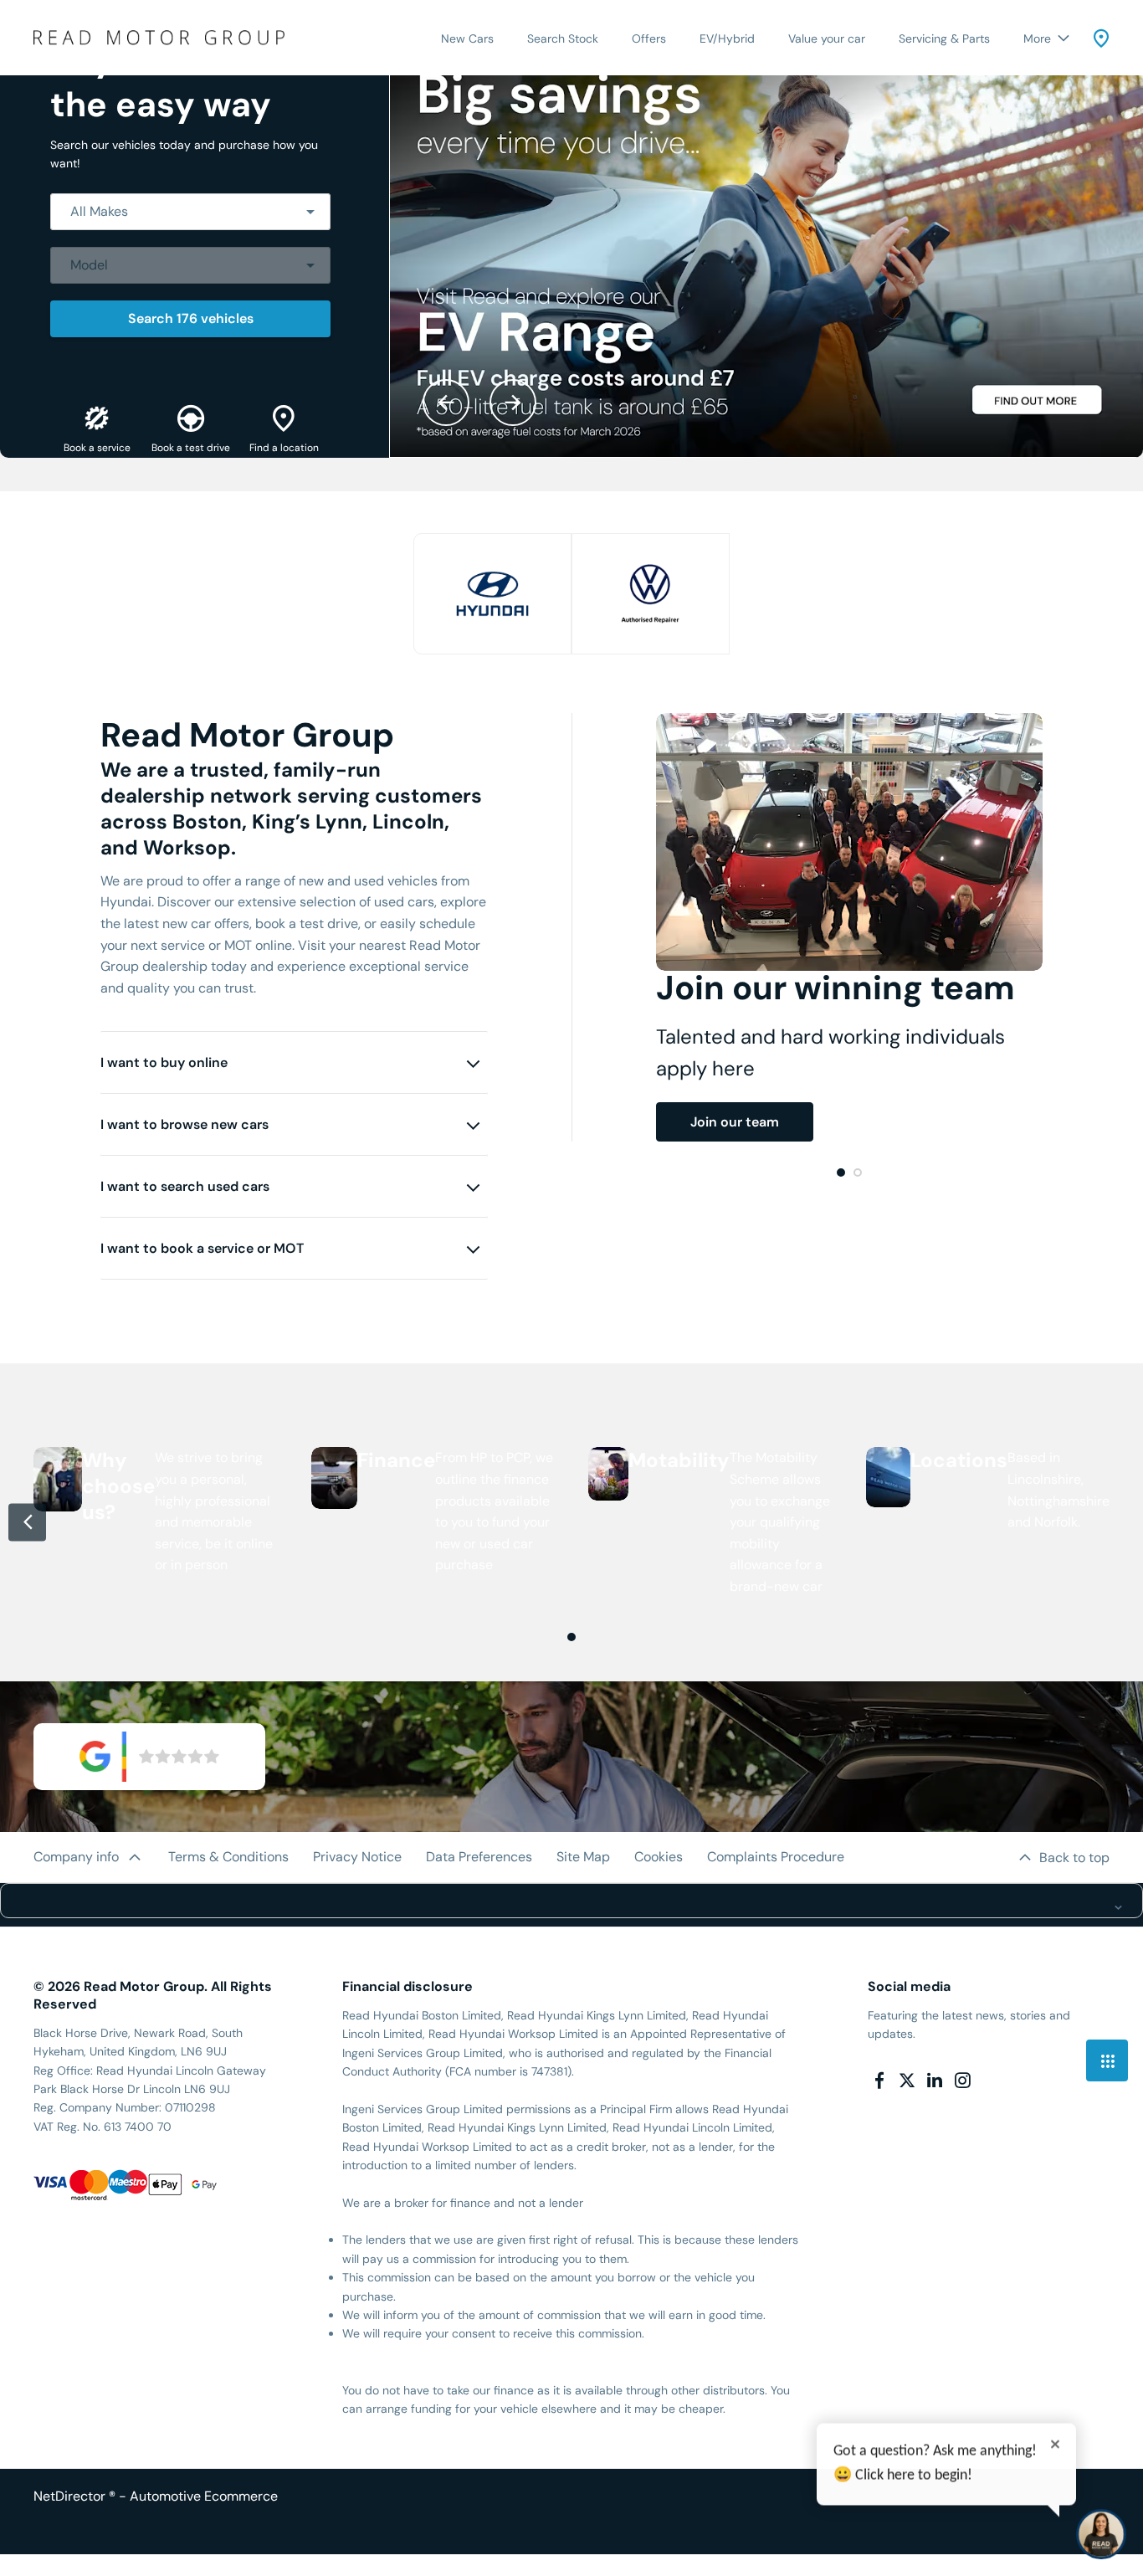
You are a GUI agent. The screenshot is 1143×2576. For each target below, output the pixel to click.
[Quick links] (1107, 2060)
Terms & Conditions (228, 1857)
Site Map (583, 1857)
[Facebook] (879, 2081)
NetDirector (71, 2496)
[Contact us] (1101, 38)
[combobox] (190, 212)
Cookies (659, 1857)
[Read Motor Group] (159, 37)
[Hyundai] (492, 594)
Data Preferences (479, 1857)
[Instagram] (962, 2081)
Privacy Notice (357, 1857)
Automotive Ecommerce (204, 2496)
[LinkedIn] (935, 2081)
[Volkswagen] (651, 594)
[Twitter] (907, 2081)
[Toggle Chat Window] (1101, 2534)
